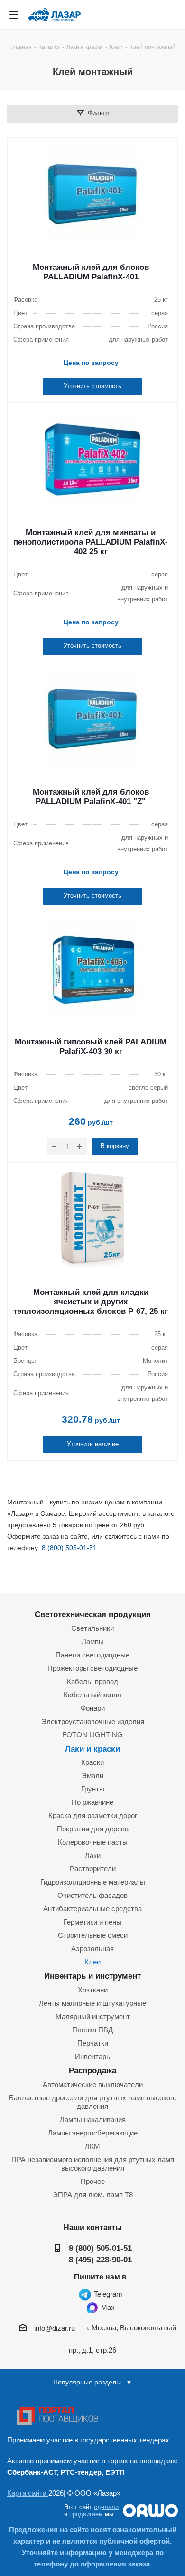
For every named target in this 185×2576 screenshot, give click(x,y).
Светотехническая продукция (93, 1614)
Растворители (93, 1869)
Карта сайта (28, 2493)
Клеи (92, 1962)
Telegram (107, 2294)
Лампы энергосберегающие (93, 2133)
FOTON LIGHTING (92, 1735)
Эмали (92, 1776)
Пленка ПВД (92, 2030)
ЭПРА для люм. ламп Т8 (93, 2195)
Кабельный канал (92, 1695)
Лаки (93, 1855)
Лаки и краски (92, 1749)
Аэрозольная (92, 1949)
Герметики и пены (92, 1922)
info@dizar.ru (55, 2328)
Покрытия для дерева (93, 1829)
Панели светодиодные (92, 1655)
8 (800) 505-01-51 (69, 1548)
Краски (92, 1762)
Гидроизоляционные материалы (93, 1882)
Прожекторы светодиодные (92, 1668)
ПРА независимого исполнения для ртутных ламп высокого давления (93, 2164)
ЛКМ (92, 2146)
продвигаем (86, 2514)
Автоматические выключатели (93, 2084)
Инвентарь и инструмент (92, 1976)
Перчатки (93, 2043)
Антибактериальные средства (92, 1909)
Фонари (93, 1708)
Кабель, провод (92, 1681)
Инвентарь (92, 2056)
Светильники (92, 1628)
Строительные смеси (93, 1935)
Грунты (93, 1789)
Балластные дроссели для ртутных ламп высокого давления (93, 2102)
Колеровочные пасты (93, 1842)
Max (107, 2307)
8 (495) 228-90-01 (100, 2260)
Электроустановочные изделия (93, 1721)
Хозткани (93, 1990)
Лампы (93, 1642)
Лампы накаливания (93, 2120)
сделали (106, 2507)
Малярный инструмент (93, 2016)
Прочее (93, 2181)
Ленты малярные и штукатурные (92, 2003)
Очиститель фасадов (92, 1895)
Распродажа (92, 2070)
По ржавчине (92, 1802)
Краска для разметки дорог (93, 1815)
